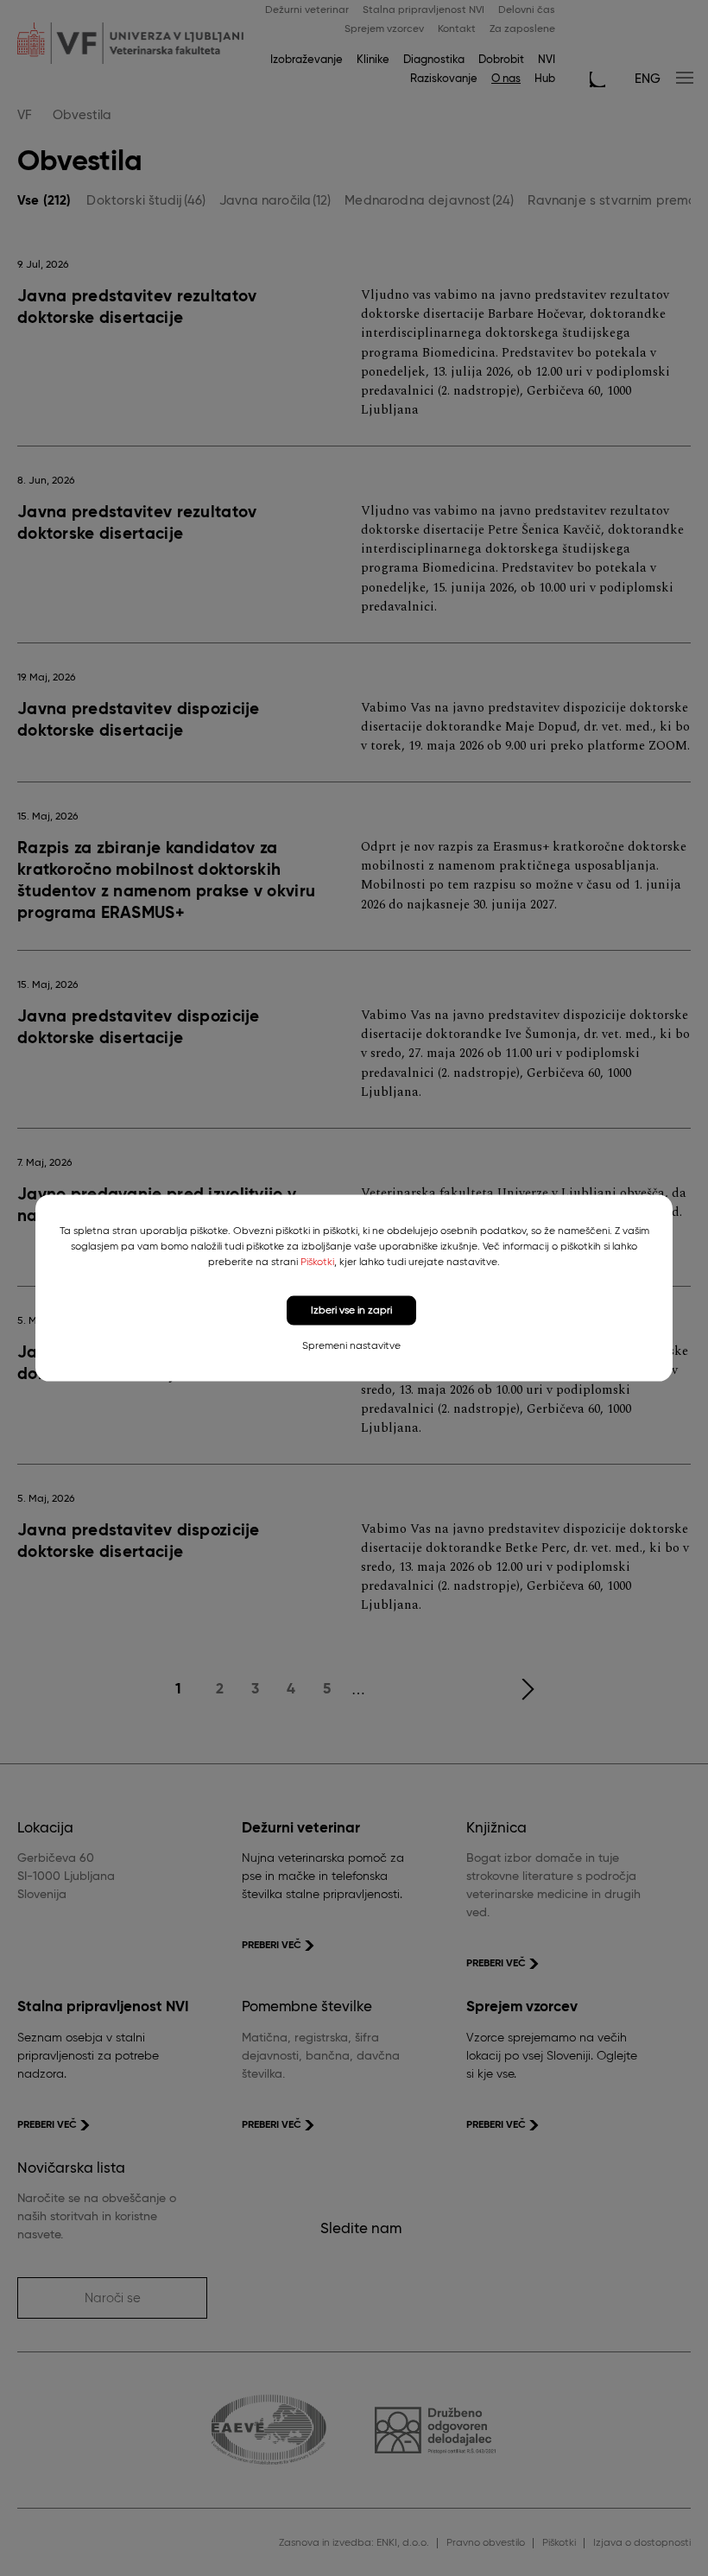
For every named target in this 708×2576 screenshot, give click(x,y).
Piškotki (317, 1262)
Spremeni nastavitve (351, 1346)
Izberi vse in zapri (351, 1310)
